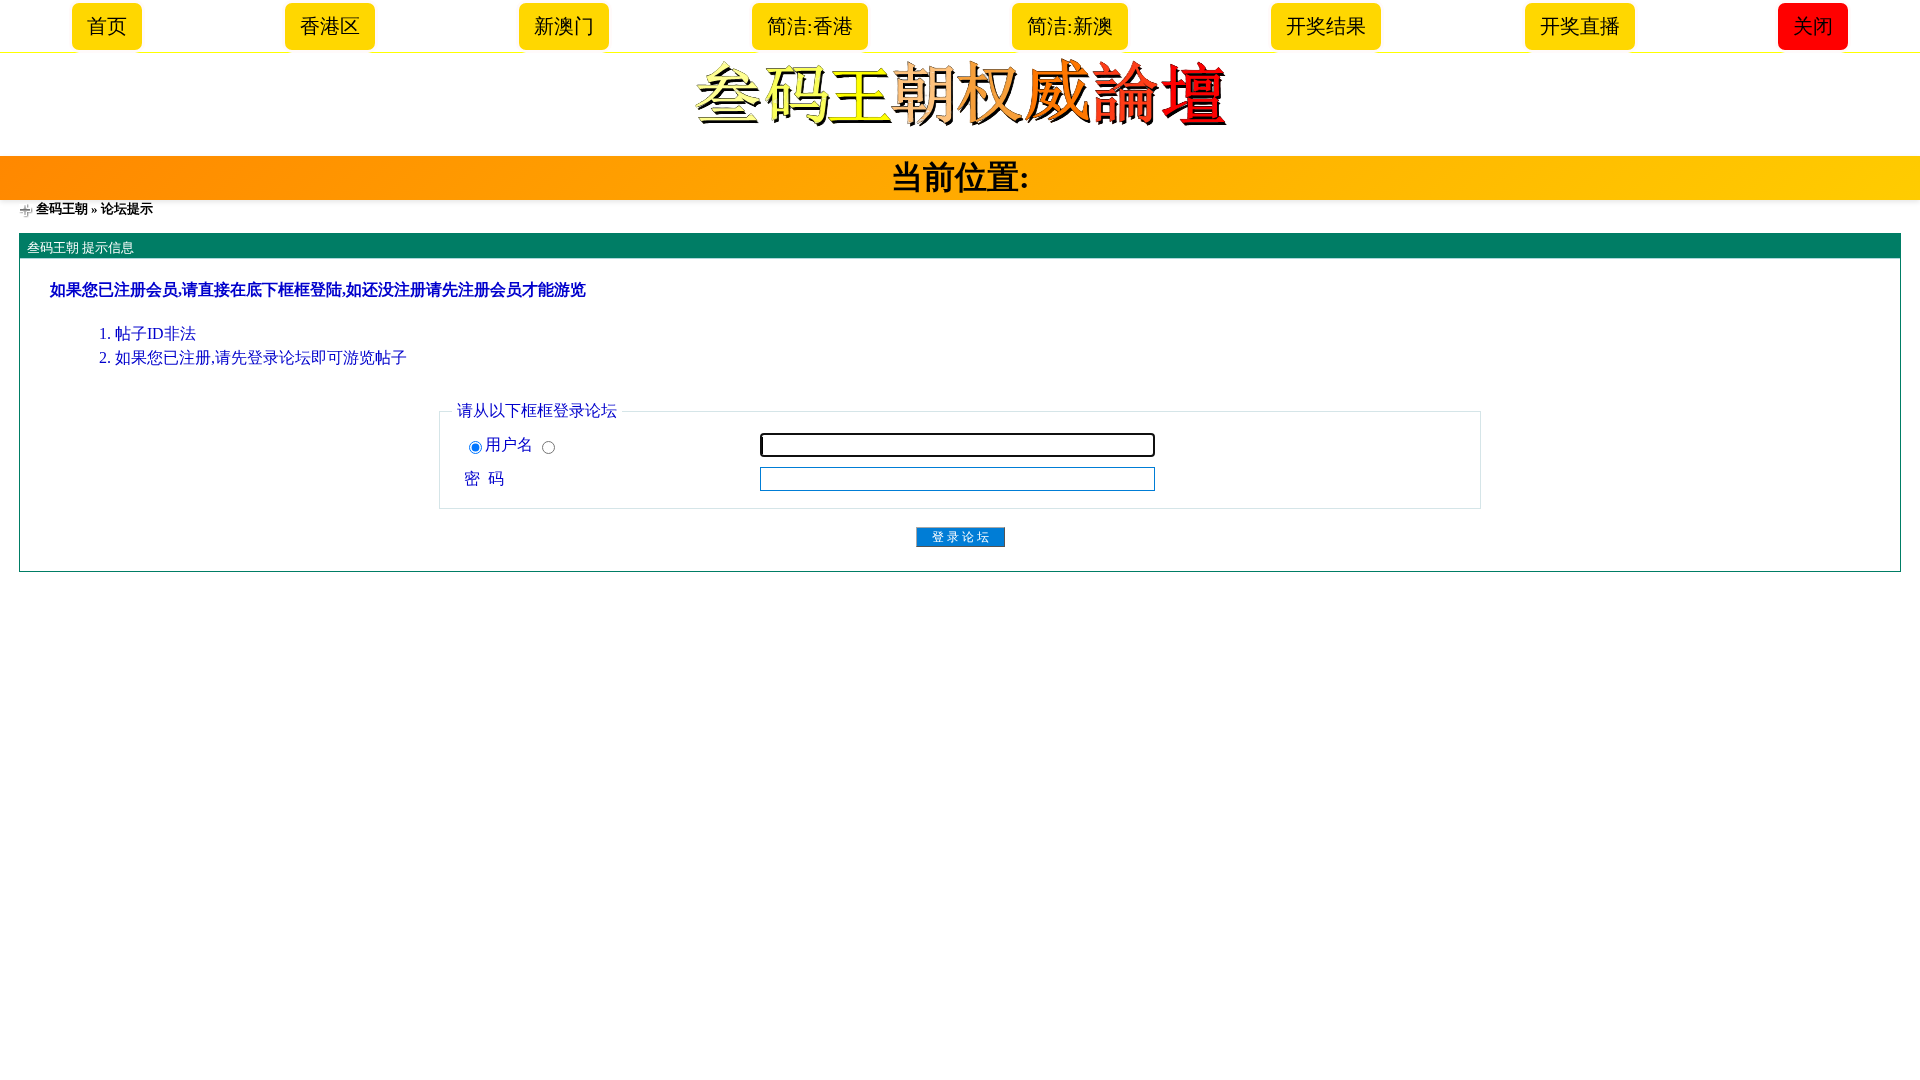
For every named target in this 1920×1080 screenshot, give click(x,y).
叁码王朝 (62, 208)
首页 (107, 26)
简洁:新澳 (1070, 26)
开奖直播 (1580, 26)
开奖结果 (1326, 26)
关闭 (1813, 26)
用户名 (511, 444)
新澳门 (564, 26)
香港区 (330, 26)
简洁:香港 (810, 26)
